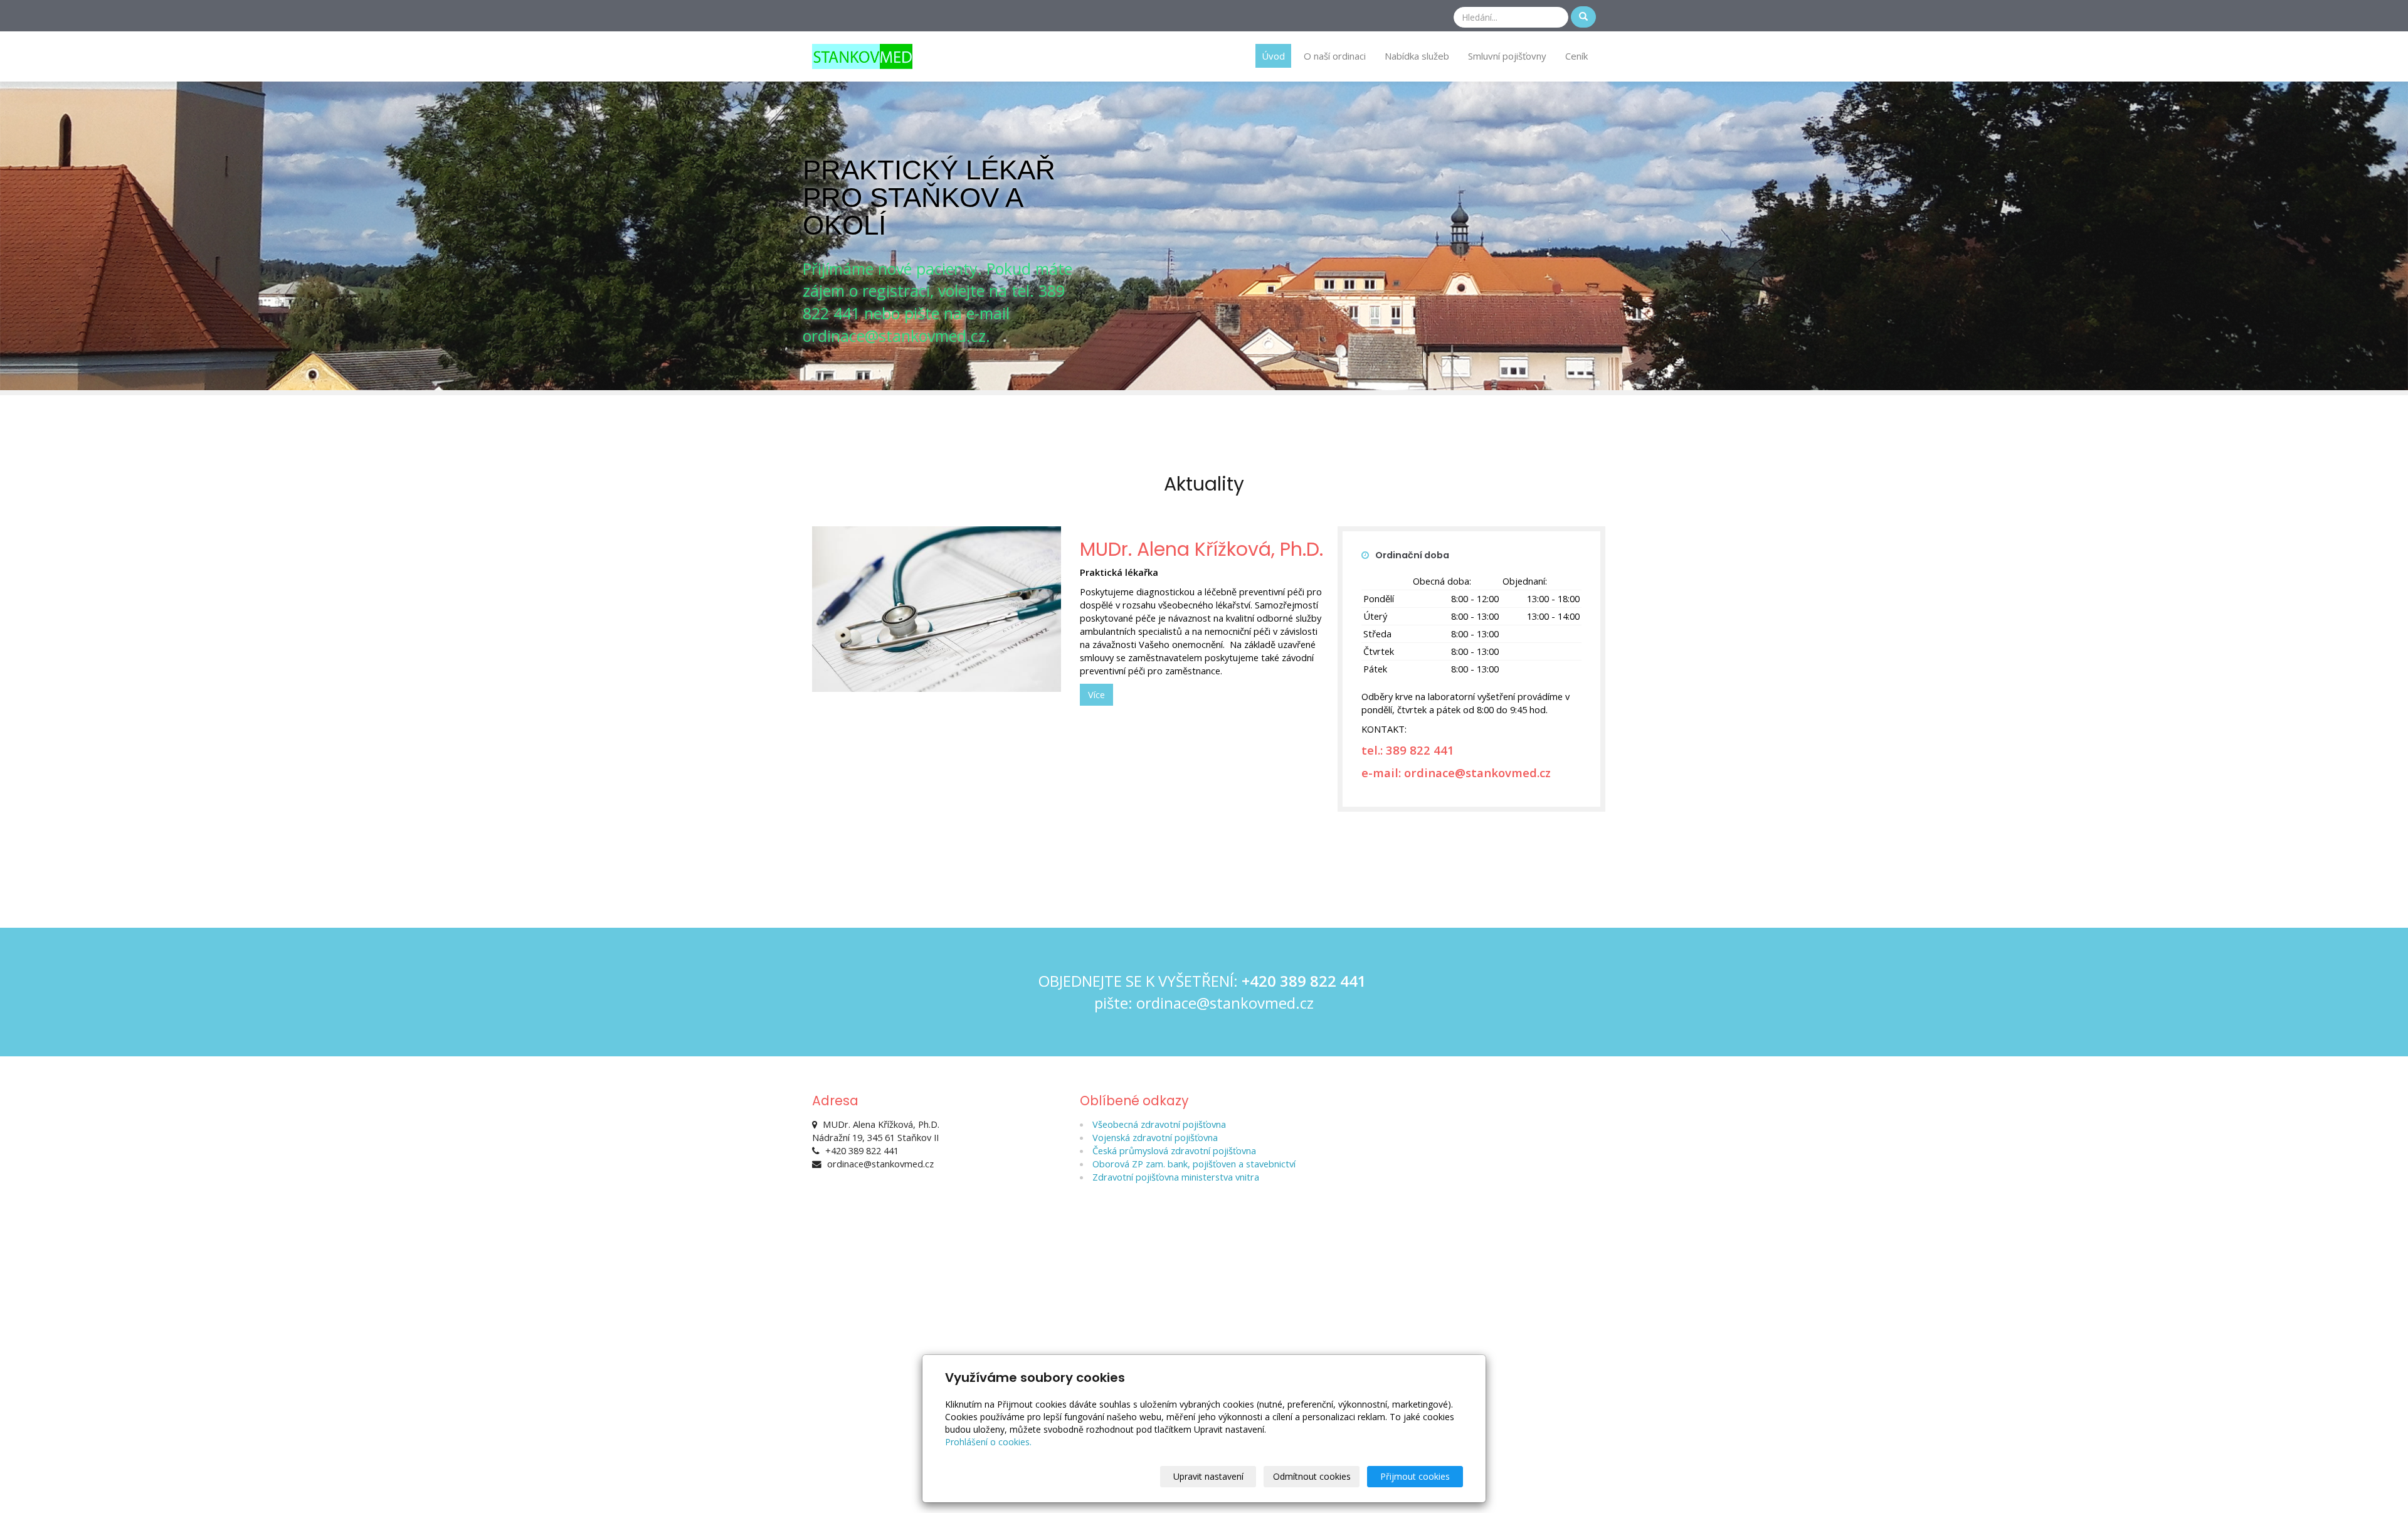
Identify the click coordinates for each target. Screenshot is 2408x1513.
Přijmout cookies (1415, 1476)
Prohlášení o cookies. (988, 1442)
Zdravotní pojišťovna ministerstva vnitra (1176, 1177)
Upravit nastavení (1208, 1476)
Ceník (1576, 56)
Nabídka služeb (1417, 56)
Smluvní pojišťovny (1507, 56)
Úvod (1273, 56)
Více (1096, 694)
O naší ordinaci (1335, 56)
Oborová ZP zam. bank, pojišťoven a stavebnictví (1194, 1164)
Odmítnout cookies (1312, 1476)
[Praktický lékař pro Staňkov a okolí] (862, 55)
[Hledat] (1583, 17)
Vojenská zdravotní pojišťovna (1155, 1137)
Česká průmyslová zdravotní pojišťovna (1174, 1150)
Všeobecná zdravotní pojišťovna (1159, 1124)
